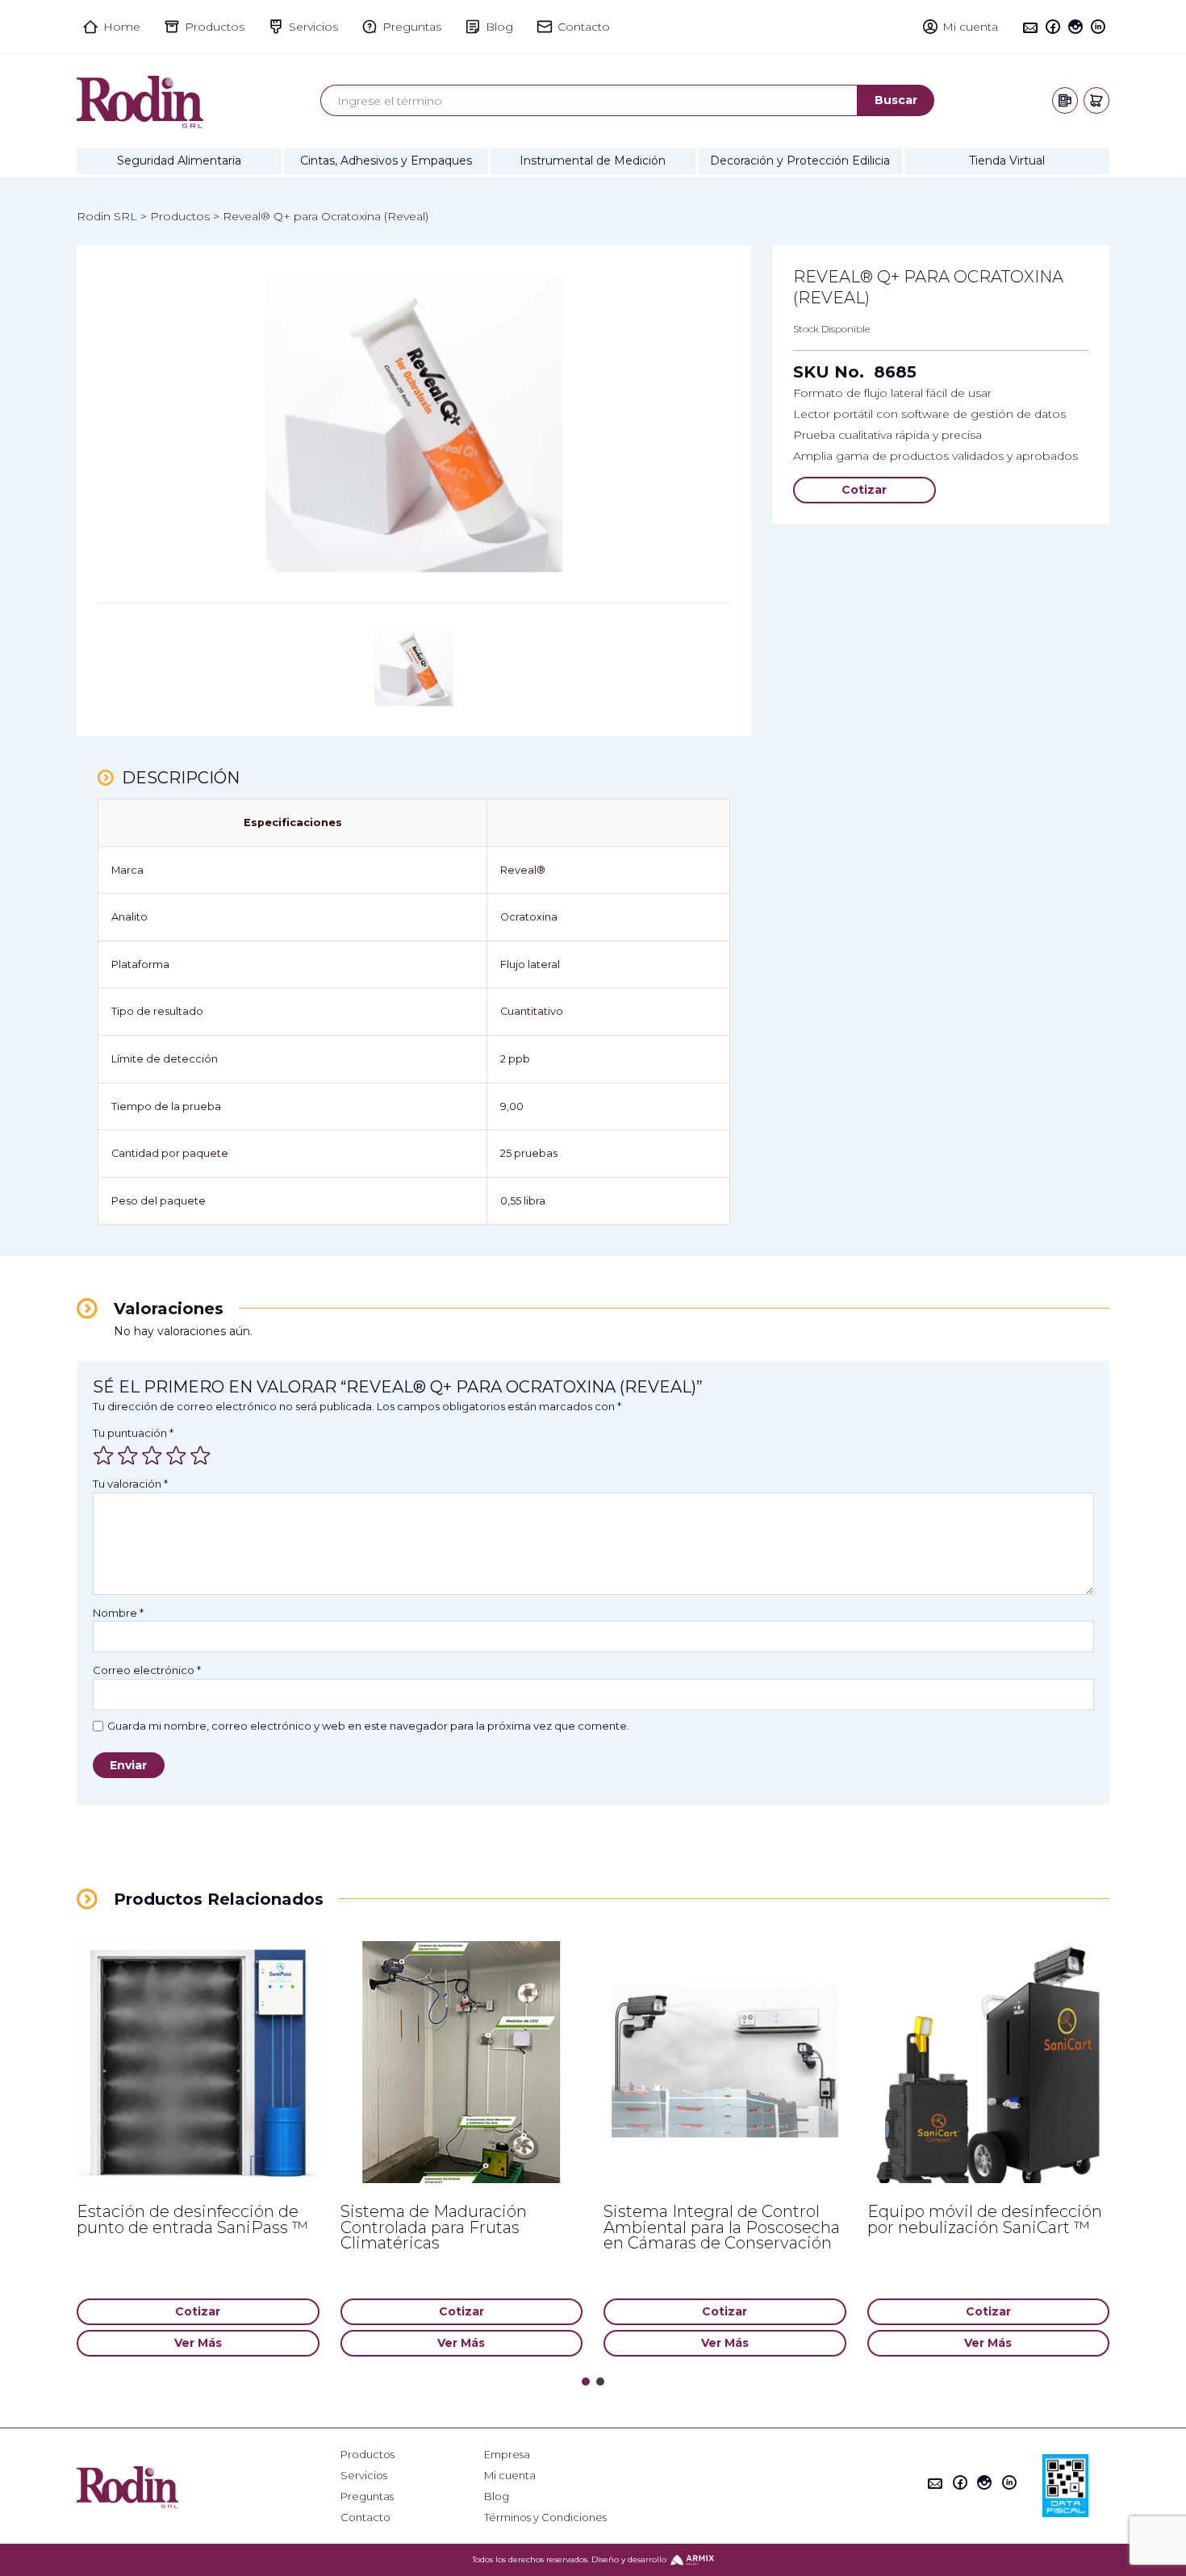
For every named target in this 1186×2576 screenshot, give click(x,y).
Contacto (365, 2518)
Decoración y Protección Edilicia (800, 161)
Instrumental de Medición (593, 161)
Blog (497, 2497)
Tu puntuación (133, 1433)
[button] (586, 2382)
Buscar (896, 100)
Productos (367, 2455)
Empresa (507, 2455)
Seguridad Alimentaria (179, 161)
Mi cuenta (510, 2476)
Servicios (364, 2476)
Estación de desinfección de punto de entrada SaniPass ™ (192, 2219)
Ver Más (198, 2343)
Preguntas (367, 2497)
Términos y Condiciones (545, 2518)
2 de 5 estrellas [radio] (127, 1455)
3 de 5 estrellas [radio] (152, 1455)
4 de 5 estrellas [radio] (176, 1455)
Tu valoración (130, 1484)
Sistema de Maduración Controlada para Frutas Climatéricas (434, 2227)
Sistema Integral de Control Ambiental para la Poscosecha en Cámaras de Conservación (722, 2227)
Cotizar (864, 490)
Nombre (118, 1613)
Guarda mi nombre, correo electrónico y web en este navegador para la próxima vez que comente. (368, 1726)
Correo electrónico (147, 1670)
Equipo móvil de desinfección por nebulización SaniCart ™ (985, 2219)
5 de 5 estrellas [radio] (200, 1455)
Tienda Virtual (1007, 161)
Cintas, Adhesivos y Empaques (386, 161)
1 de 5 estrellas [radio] (103, 1455)
